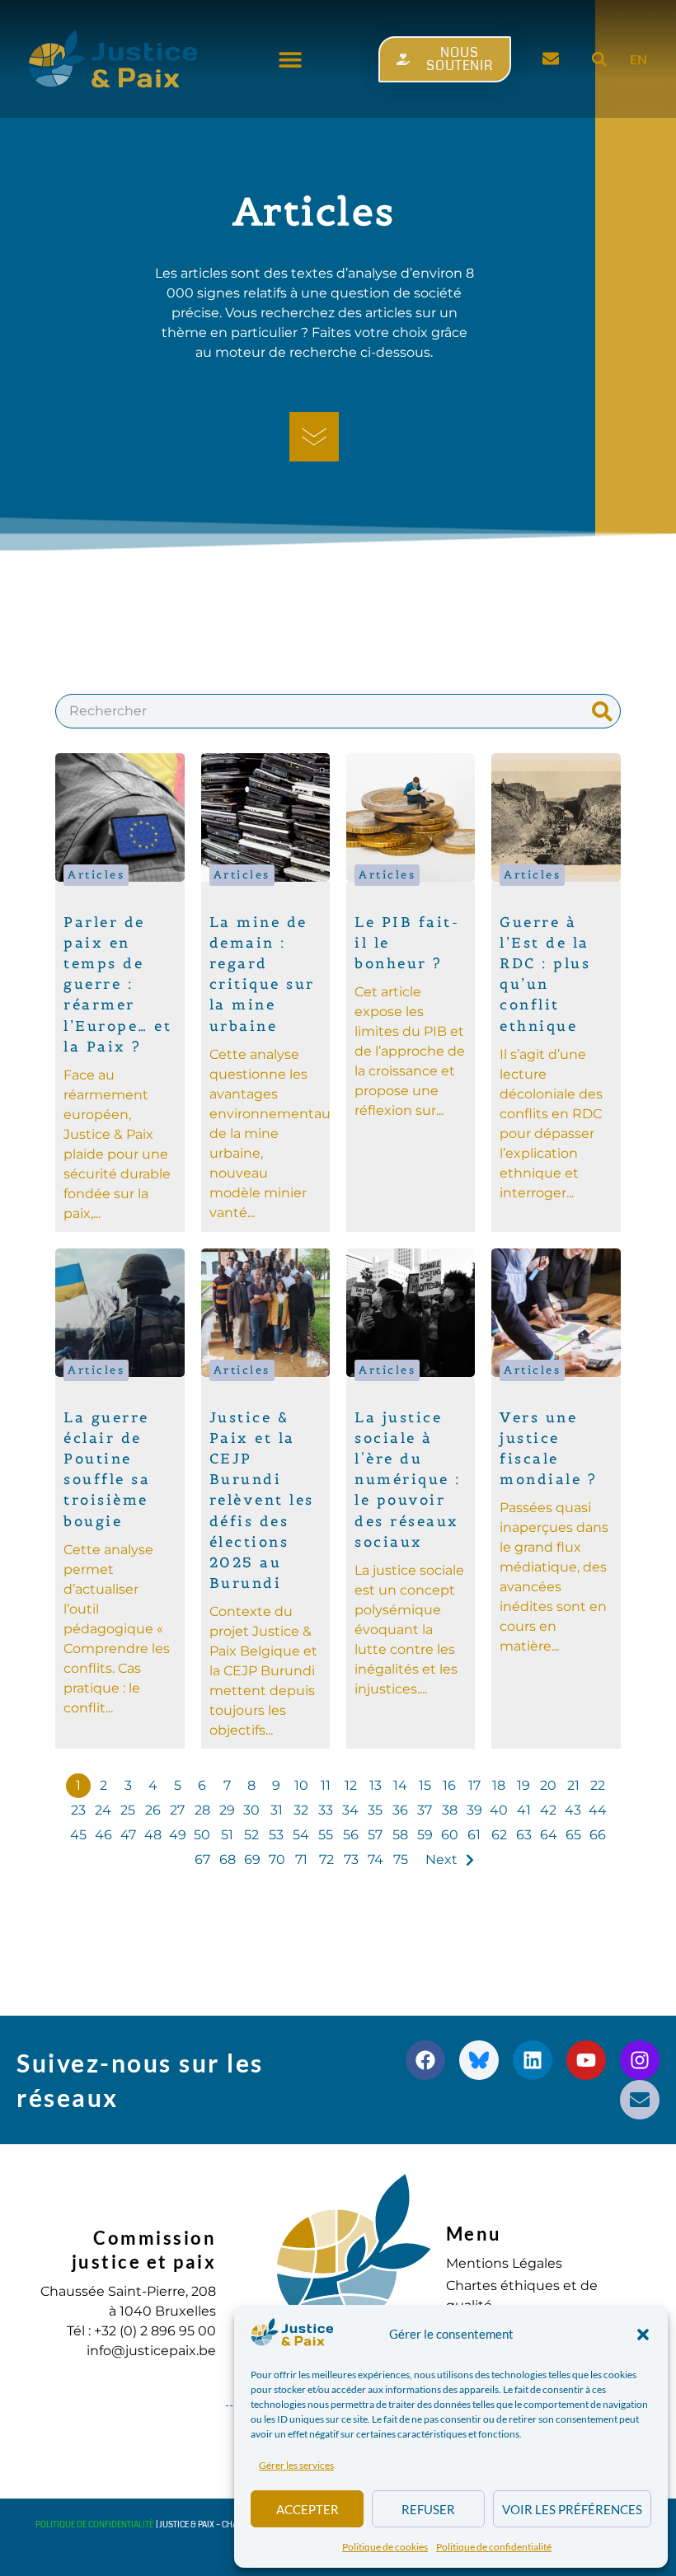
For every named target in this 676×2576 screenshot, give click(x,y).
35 (375, 1810)
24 (103, 1810)
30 (251, 1810)
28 (202, 1810)
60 (450, 1835)
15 (425, 1785)
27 (177, 1810)
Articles (96, 875)
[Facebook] (425, 2060)
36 (400, 1810)
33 (326, 1810)
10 (301, 1785)
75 (401, 1859)
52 (251, 1835)
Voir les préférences (572, 2509)
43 (573, 1810)
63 (524, 1835)
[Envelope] (640, 2100)
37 (425, 1810)
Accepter (307, 2509)
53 (276, 1835)
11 (326, 1785)
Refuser (428, 2509)
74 (376, 1859)
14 (400, 1785)
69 (252, 1859)
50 (202, 1835)
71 (301, 1859)
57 (375, 1835)
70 (277, 1859)
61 (474, 1835)
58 (400, 1835)
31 (277, 1810)
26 (153, 1810)
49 (178, 1835)
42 (548, 1810)
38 (450, 1810)
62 (499, 1835)
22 (598, 1785)
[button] (643, 2335)
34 (350, 1810)
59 (425, 1835)
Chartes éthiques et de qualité (522, 2295)
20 (548, 1785)
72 (326, 1859)
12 (351, 1785)
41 (524, 1810)
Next (441, 1859)
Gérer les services (296, 2465)
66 (598, 1835)
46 (103, 1835)
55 (326, 1835)
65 (573, 1835)
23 (78, 1810)
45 (78, 1835)
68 (228, 1859)
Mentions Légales (504, 2263)
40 (499, 1810)
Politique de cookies (385, 2547)
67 (202, 1859)
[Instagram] (640, 2060)
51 (227, 1835)
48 (153, 1835)
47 (128, 1835)
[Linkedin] (533, 2060)
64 (549, 1835)
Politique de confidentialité (494, 2547)
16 (449, 1785)
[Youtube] (586, 2060)
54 (301, 1835)
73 (351, 1859)
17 (474, 1785)
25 (128, 1810)
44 (598, 1810)
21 (573, 1785)
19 (523, 1785)
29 (227, 1810)
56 (351, 1835)
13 (376, 1785)
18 (499, 1785)
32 (301, 1810)
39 (474, 1810)
